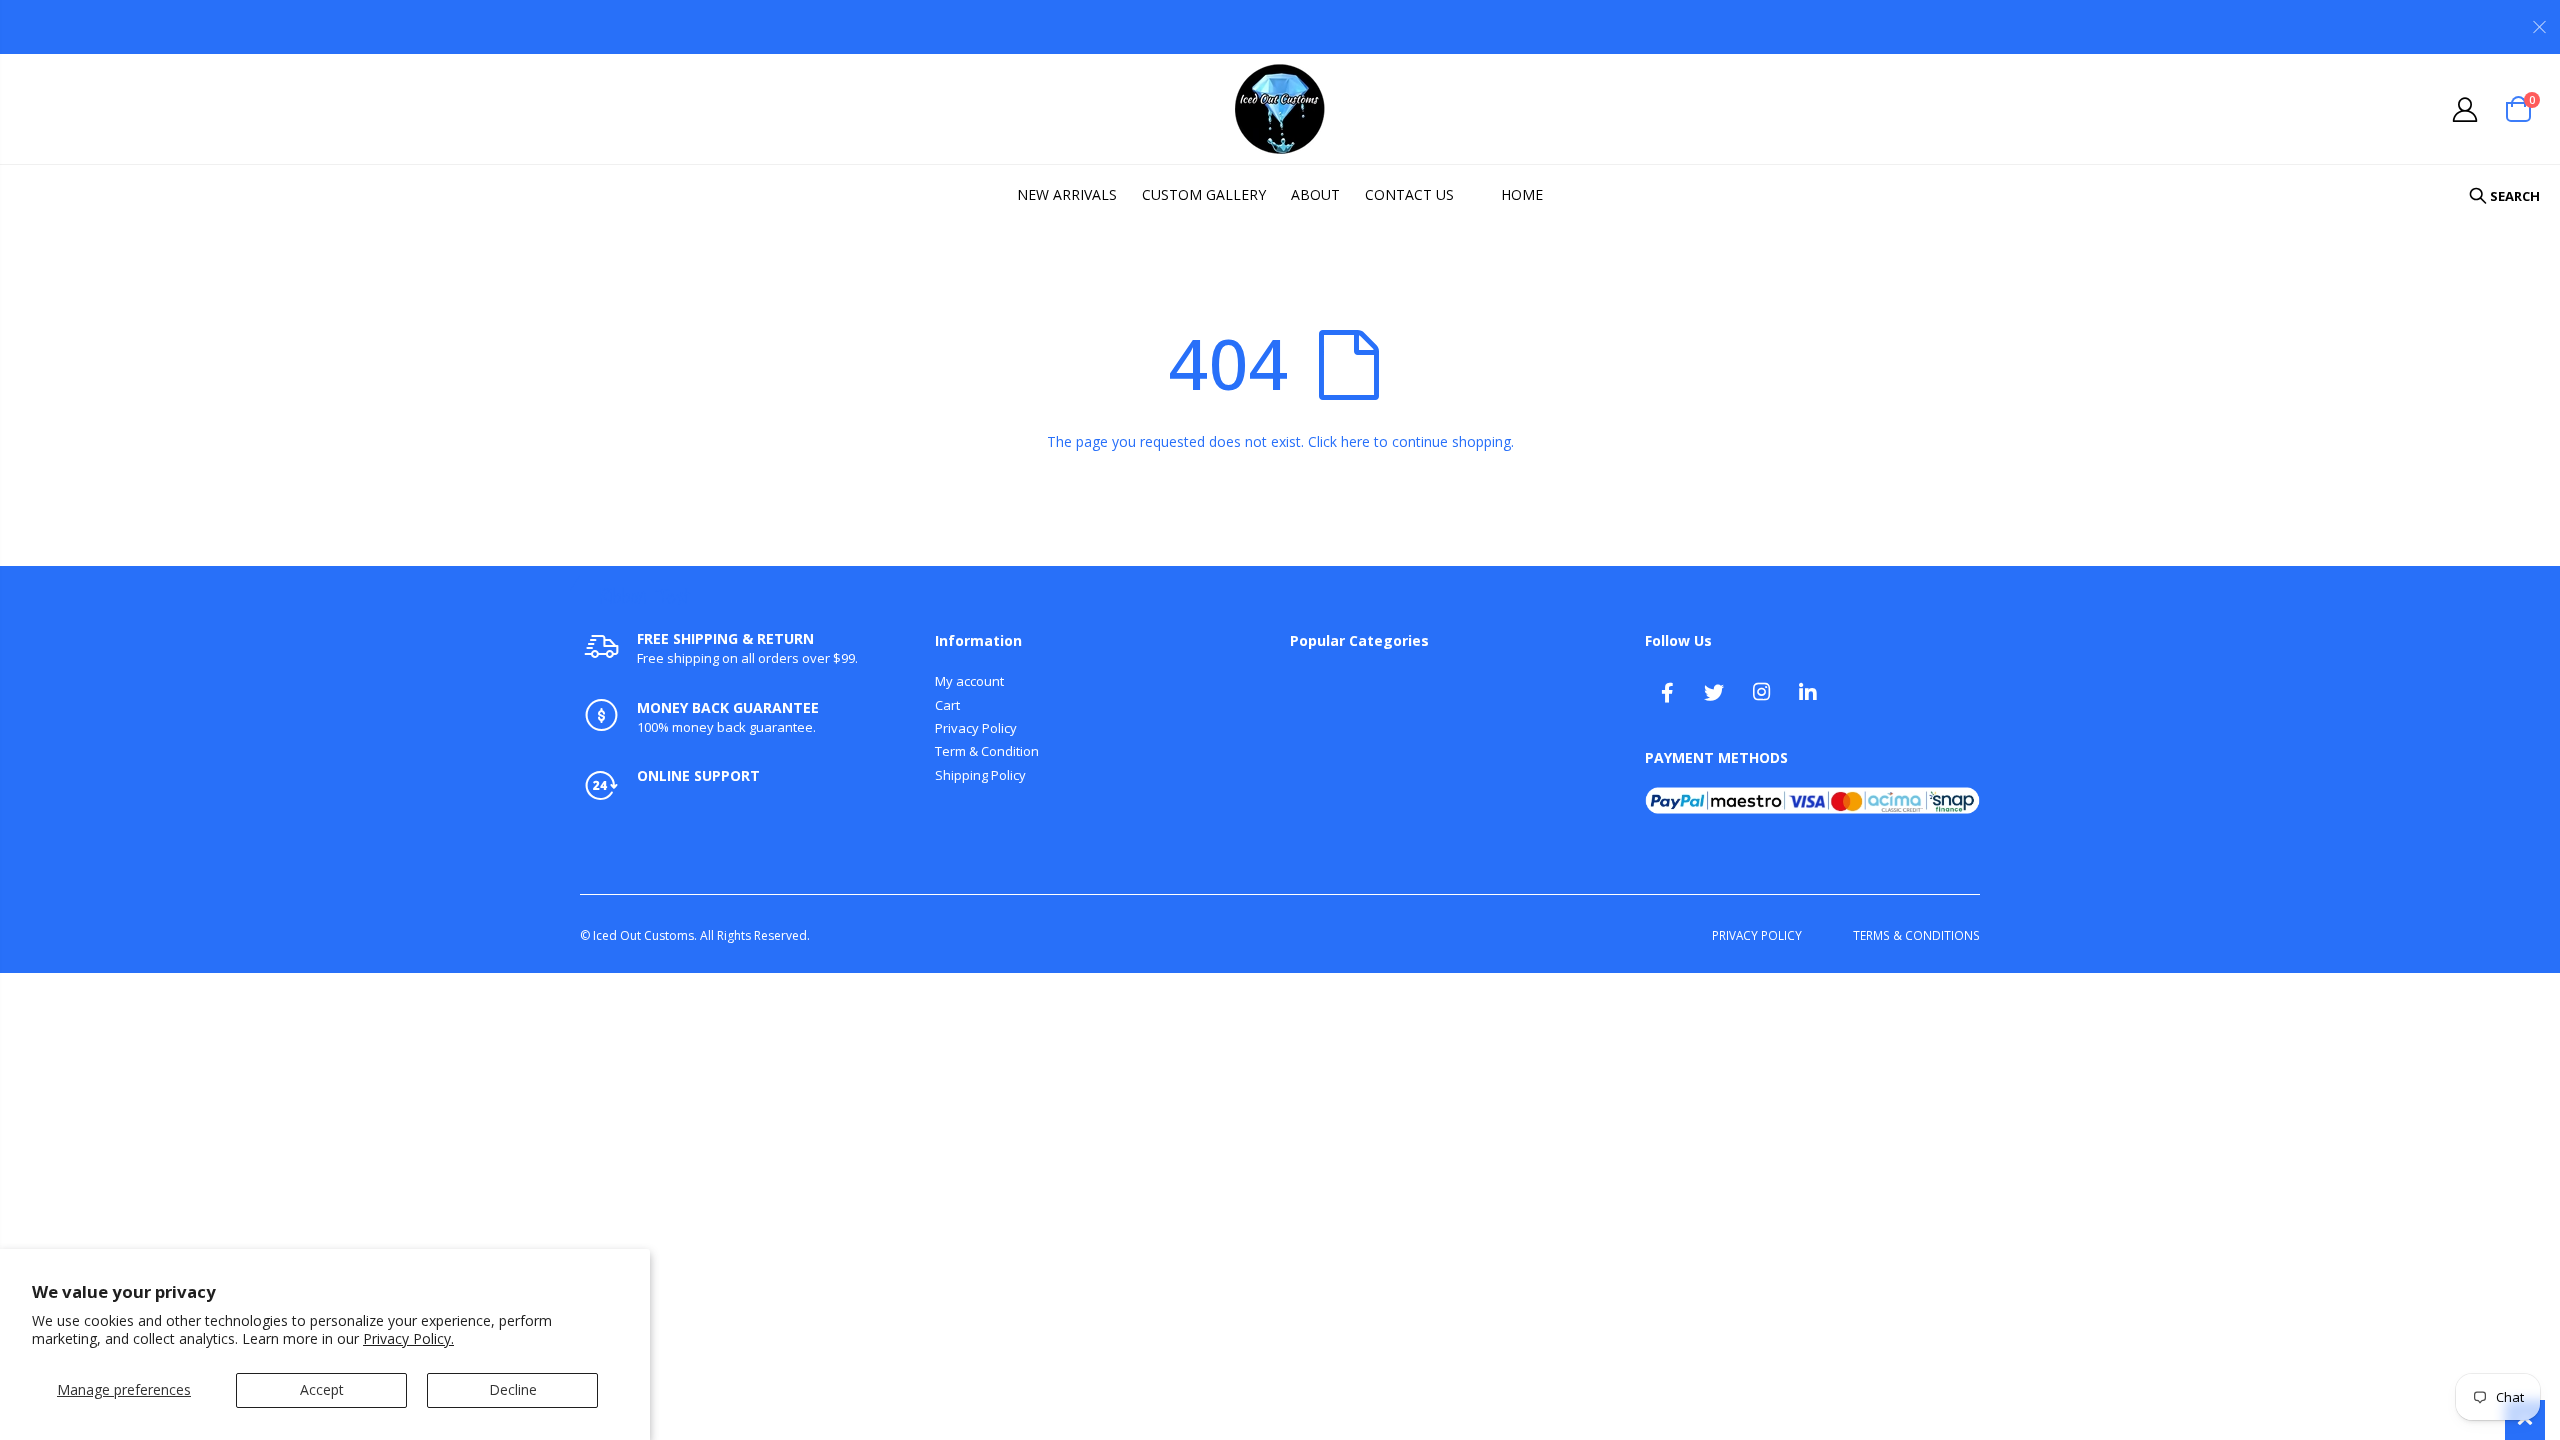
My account (969, 681)
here (1355, 441)
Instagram (1761, 692)
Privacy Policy (976, 728)
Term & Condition (987, 751)
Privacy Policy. (408, 1338)
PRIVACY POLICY (1757, 935)
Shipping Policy (980, 775)
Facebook (1667, 692)
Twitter (1714, 692)
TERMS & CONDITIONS (1916, 935)
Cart (947, 705)
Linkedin (1808, 692)
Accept (322, 1389)
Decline (513, 1389)
